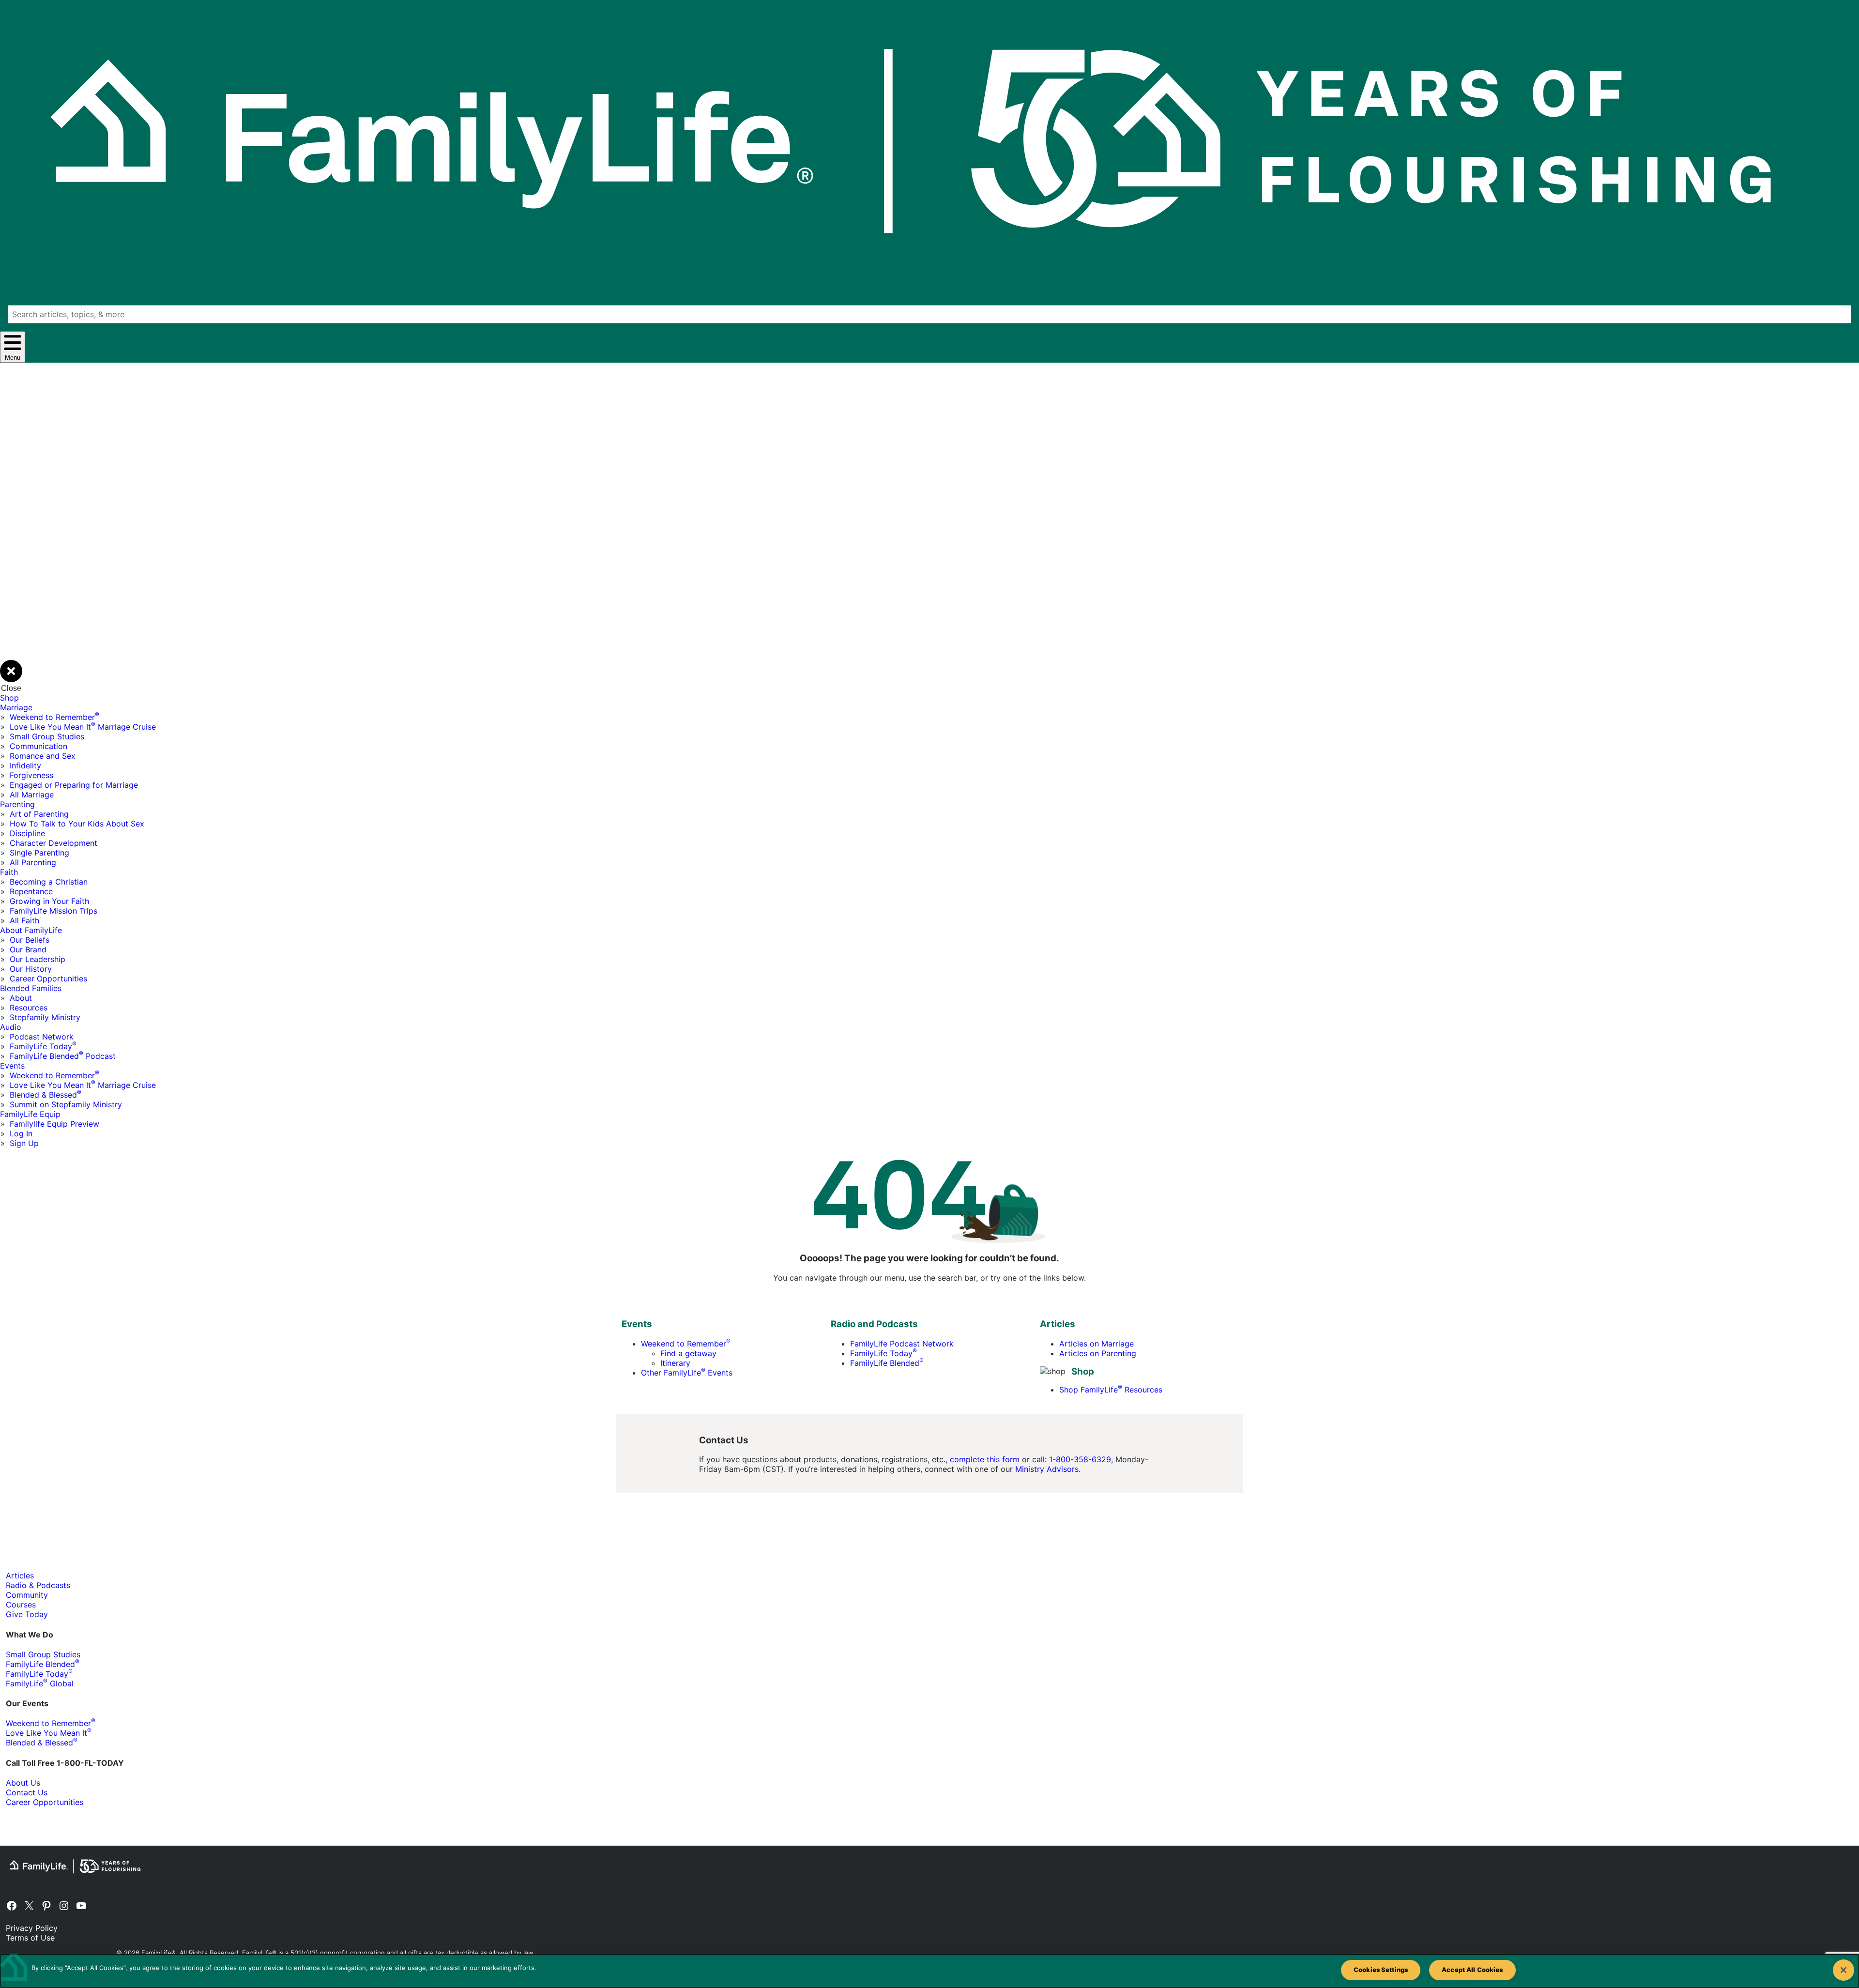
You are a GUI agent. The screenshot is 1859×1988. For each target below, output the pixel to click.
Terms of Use (30, 1938)
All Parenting (33, 862)
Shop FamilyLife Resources (1111, 1390)
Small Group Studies (47, 736)
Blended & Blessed (46, 1095)
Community (27, 1595)
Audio (11, 1027)
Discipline (27, 833)
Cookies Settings (1381, 1970)
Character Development (53, 843)
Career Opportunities (48, 979)
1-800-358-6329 (1080, 1459)
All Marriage (32, 795)
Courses (21, 1605)
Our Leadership (38, 959)
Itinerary (675, 1363)
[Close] (1844, 1970)
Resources (29, 1008)
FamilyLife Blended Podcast (63, 1056)
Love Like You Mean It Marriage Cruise (83, 727)
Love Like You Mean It (49, 1733)
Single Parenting (39, 853)
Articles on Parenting (1098, 1353)
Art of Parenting (39, 814)
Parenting (17, 804)
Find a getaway (688, 1353)
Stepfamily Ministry (45, 1017)
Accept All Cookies (1472, 1970)
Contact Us (27, 1792)
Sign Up (24, 1143)
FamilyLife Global (40, 1683)
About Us (23, 1783)
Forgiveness (31, 775)
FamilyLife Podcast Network (902, 1344)
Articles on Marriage (1097, 1344)
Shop (9, 698)
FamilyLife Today (43, 1046)
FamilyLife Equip (30, 1114)
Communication (38, 746)
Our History (31, 969)
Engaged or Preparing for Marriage (74, 785)
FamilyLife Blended (887, 1363)
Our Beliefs (30, 940)
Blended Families (31, 988)
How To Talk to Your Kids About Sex (77, 824)
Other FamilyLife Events (687, 1373)
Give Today (27, 1614)
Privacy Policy (32, 1928)
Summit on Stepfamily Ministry (66, 1104)
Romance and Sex (43, 756)
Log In (21, 1133)
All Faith (24, 920)
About (21, 998)
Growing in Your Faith (49, 901)
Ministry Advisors (1047, 1469)
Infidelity (25, 765)
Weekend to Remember (54, 717)
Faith (9, 872)
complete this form (985, 1459)
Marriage (16, 707)
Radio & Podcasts (38, 1585)
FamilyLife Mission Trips (53, 911)
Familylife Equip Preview (54, 1124)
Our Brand (28, 949)
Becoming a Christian (49, 882)
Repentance (31, 891)
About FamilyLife (31, 930)
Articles (20, 1575)
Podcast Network (42, 1037)
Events (12, 1066)
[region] (929, 1971)
